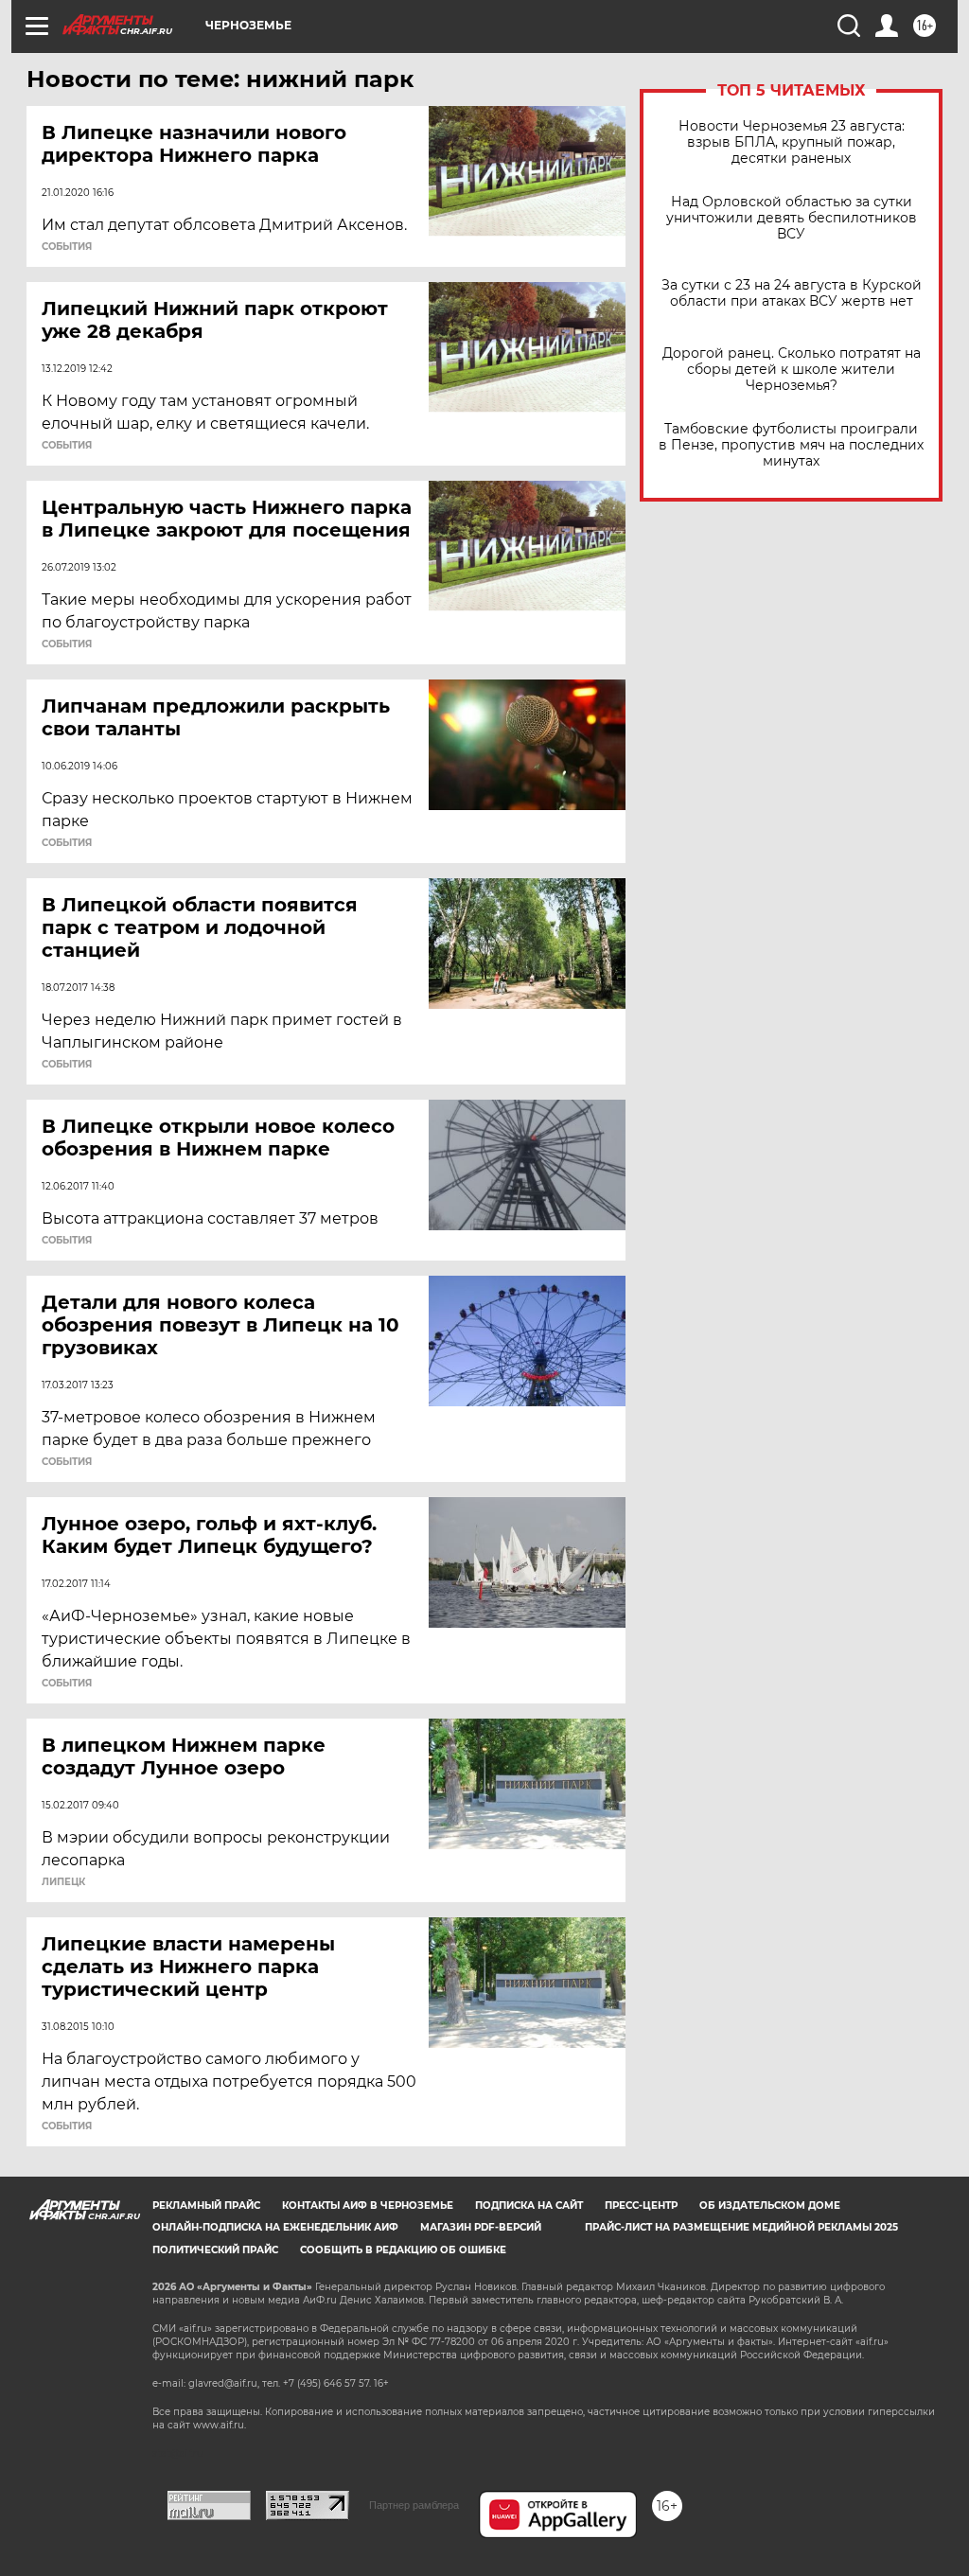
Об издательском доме (770, 2205)
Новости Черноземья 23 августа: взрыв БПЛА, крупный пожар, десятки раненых (792, 142)
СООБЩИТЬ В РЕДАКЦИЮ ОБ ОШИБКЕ (403, 2250)
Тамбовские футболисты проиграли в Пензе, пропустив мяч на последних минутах (791, 445)
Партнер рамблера (414, 2505)
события (67, 247)
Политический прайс (215, 2250)
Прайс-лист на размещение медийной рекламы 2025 (741, 2227)
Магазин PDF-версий (481, 2227)
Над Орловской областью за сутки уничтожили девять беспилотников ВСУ (792, 218)
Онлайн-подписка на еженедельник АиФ (275, 2227)
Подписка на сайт (529, 2205)
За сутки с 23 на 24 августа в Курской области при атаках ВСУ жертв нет (792, 293)
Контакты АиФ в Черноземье (368, 2205)
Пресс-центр (641, 2205)
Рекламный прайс (206, 2205)
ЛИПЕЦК (63, 1882)
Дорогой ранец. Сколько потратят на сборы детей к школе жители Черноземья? (792, 370)
